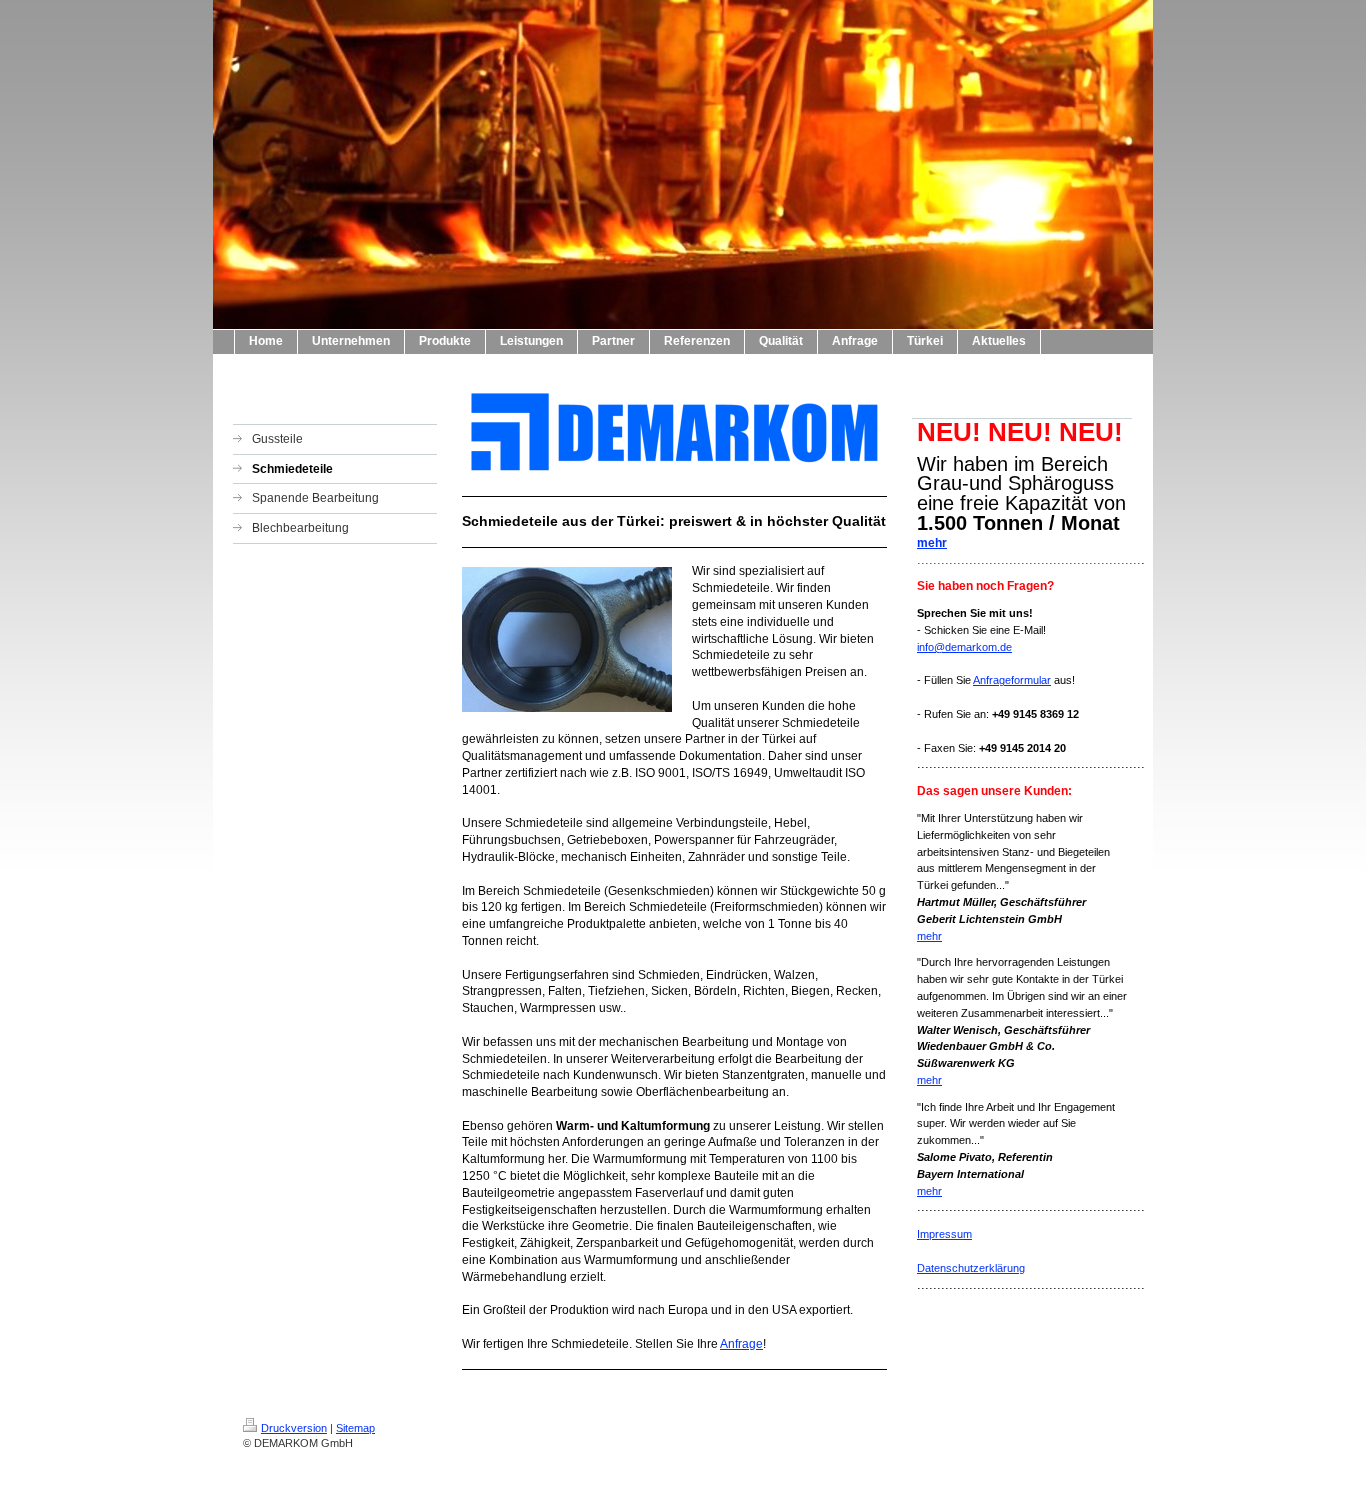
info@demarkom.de (964, 647)
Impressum (944, 1234)
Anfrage (741, 1344)
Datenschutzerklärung (971, 1268)
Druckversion (294, 1428)
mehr (932, 543)
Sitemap (355, 1428)
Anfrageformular (1012, 680)
